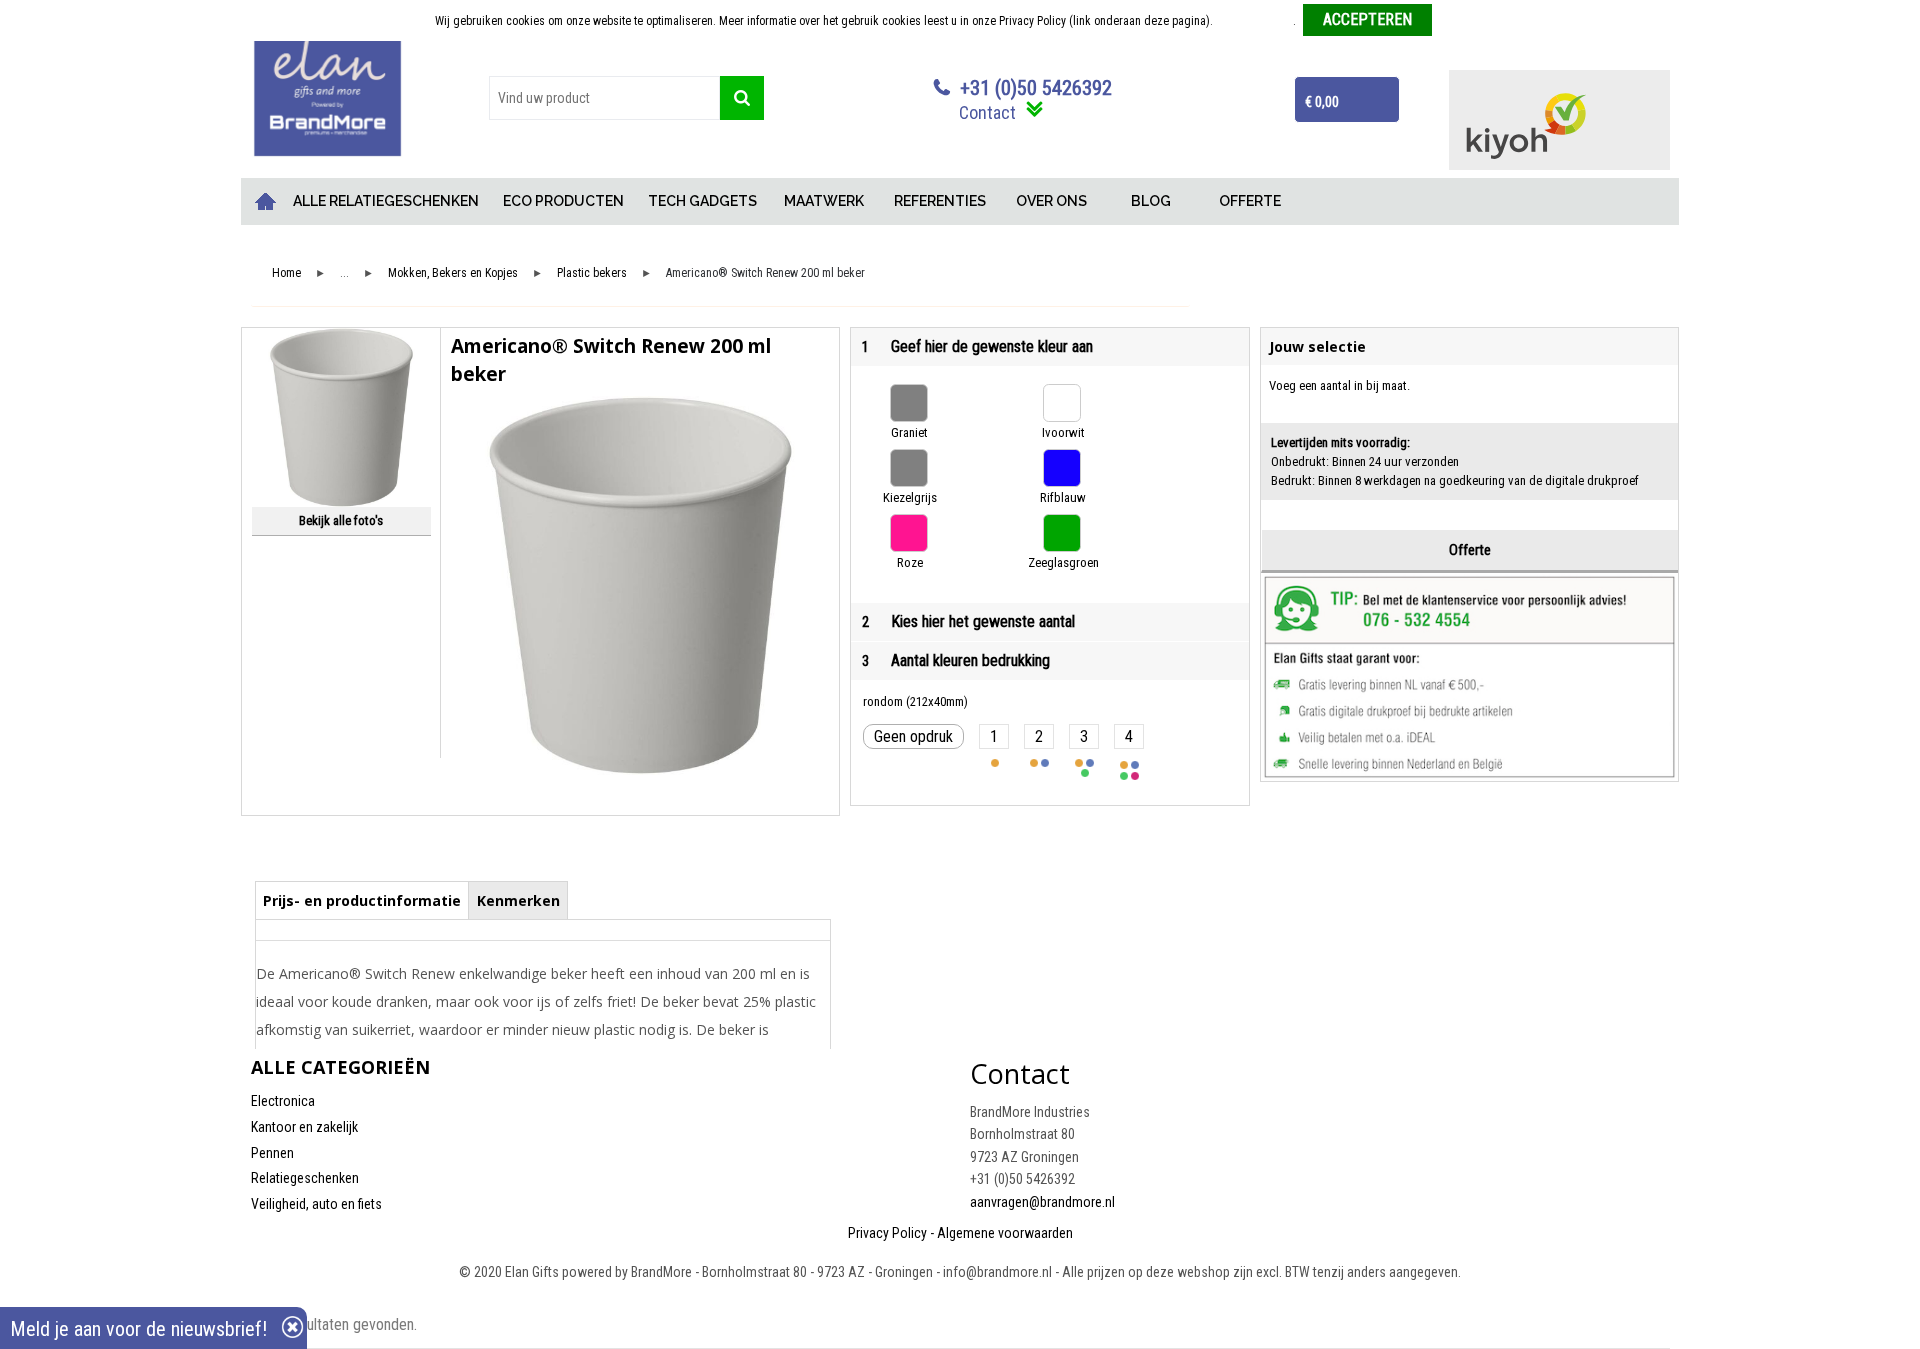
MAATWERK (824, 201)
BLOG (1151, 201)
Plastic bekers (592, 273)
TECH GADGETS (702, 201)
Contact (987, 112)
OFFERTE (1250, 201)
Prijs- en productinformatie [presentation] (362, 900)
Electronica (283, 1101)
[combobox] (604, 98)
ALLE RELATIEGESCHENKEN (386, 201)
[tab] (362, 900)
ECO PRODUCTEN (563, 201)
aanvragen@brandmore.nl (1042, 1202)
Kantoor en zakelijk (304, 1127)
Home (266, 201)
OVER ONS (1051, 201)
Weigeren (1462, 21)
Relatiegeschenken (305, 1178)
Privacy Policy (887, 1233)
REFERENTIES (940, 201)
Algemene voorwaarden (1005, 1233)
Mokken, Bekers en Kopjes (453, 273)
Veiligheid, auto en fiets (316, 1204)
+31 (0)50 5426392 (1036, 88)
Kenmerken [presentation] (518, 900)
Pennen (272, 1153)
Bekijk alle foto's (341, 520)
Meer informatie (1254, 21)
